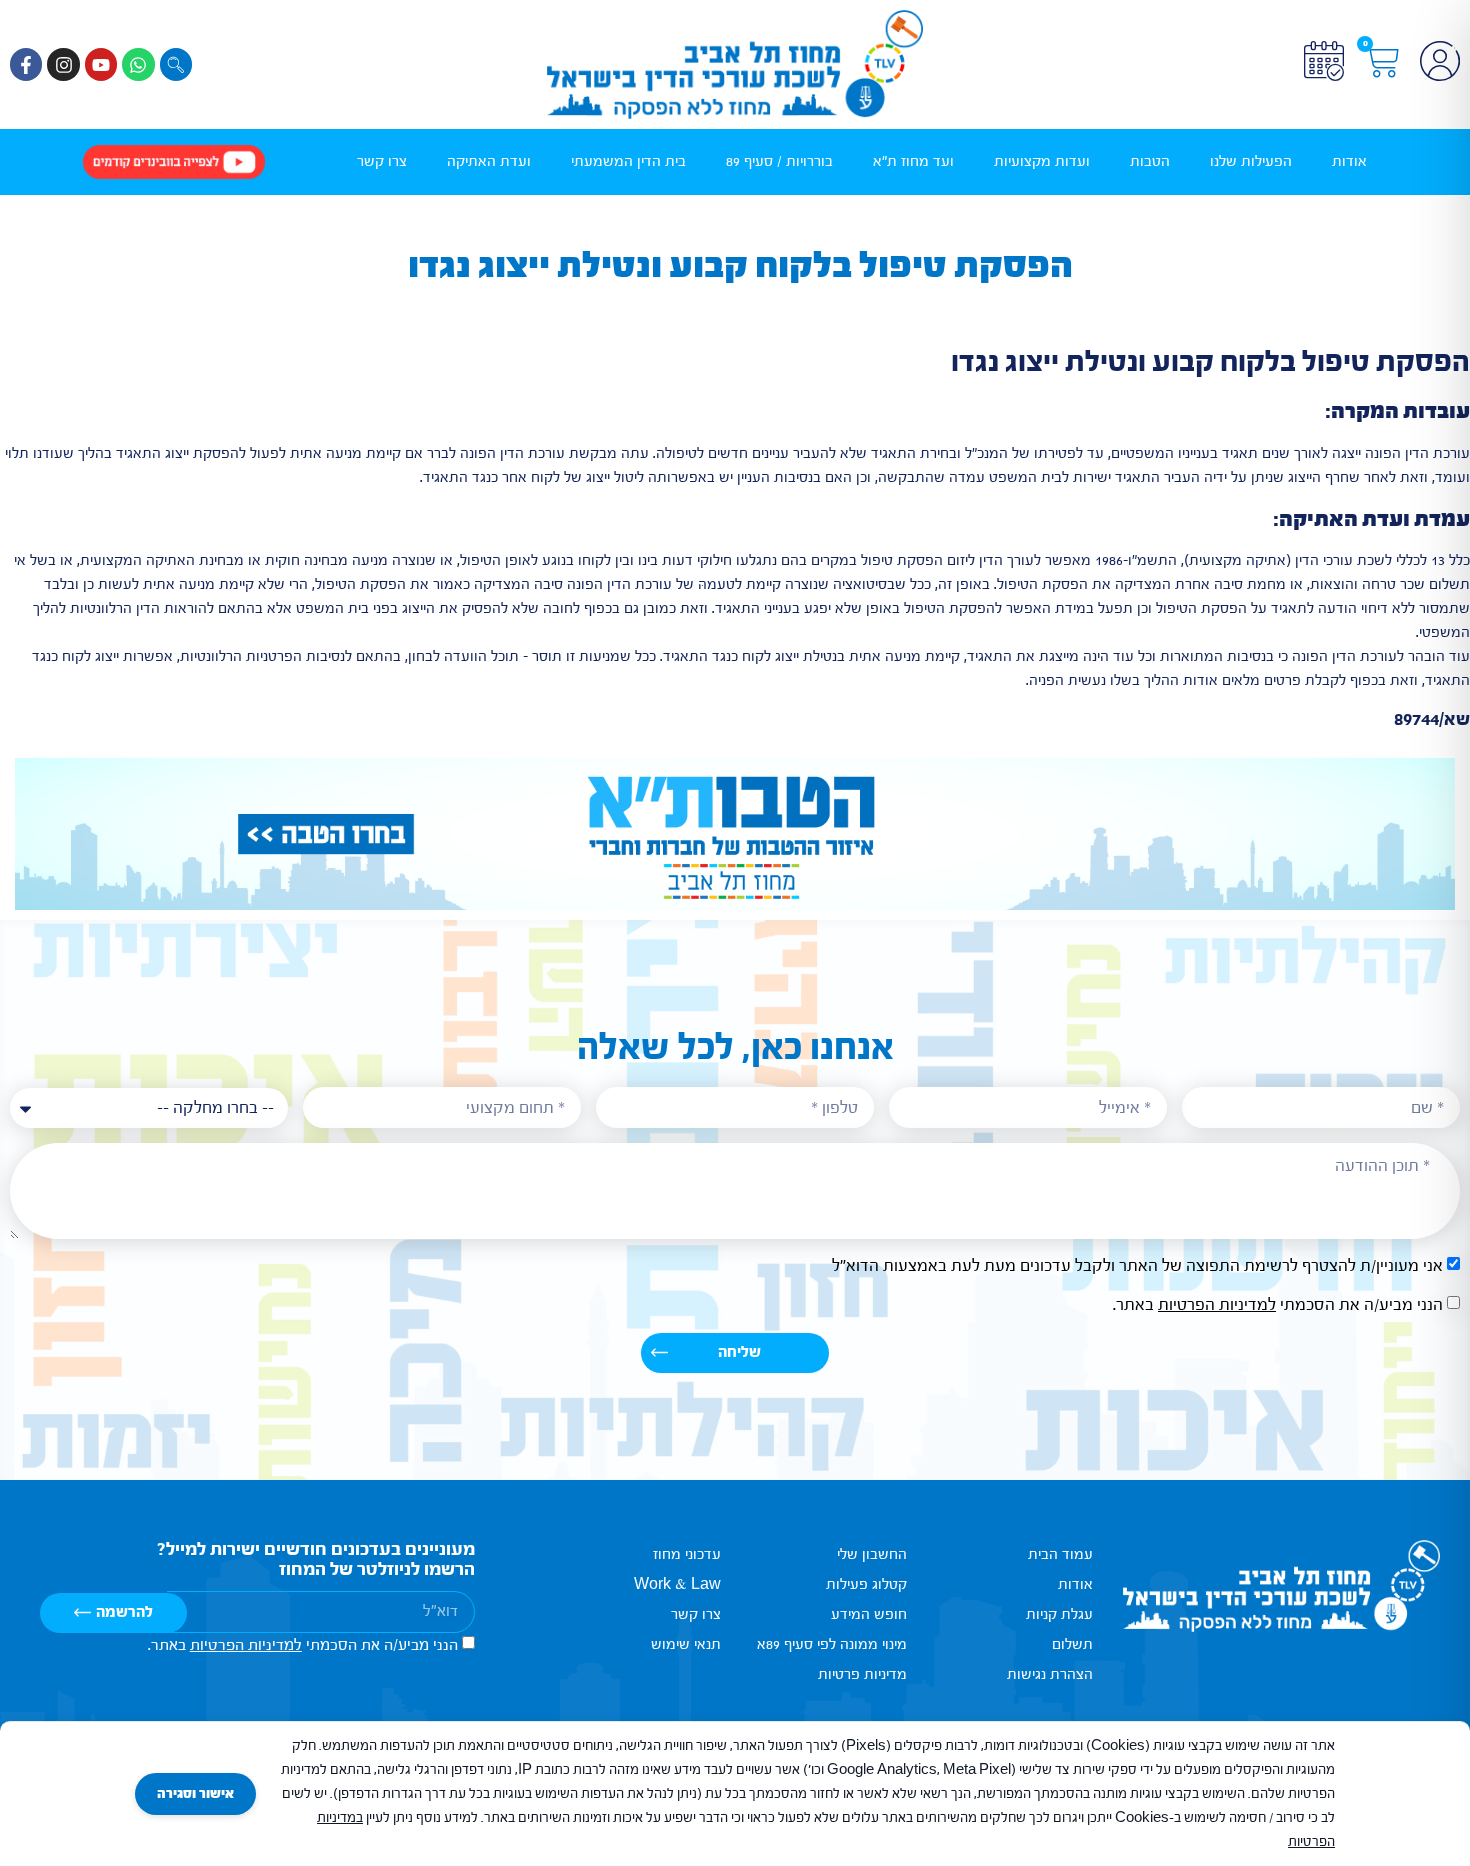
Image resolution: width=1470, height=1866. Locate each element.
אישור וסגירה (195, 1794)
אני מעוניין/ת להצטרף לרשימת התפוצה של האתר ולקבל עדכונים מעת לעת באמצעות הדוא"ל (1137, 1265)
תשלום (1072, 1644)
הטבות (1150, 161)
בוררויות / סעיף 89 (779, 161)
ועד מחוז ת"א (913, 161)
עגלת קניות (1059, 1614)
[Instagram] (63, 64)
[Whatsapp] (138, 64)
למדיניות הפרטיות (1217, 1304)
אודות (1349, 161)
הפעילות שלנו (1251, 161)
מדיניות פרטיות (862, 1674)
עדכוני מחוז (687, 1554)
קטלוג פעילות (866, 1584)
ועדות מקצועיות (1042, 161)
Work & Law (677, 1584)
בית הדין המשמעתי (628, 161)
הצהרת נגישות (1050, 1674)
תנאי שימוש (686, 1644)
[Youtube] (101, 64)
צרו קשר (382, 161)
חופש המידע (869, 1614)
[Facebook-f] (26, 64)
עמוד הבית (1060, 1554)
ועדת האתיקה (489, 161)
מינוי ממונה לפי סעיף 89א (832, 1644)
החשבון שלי (872, 1554)
